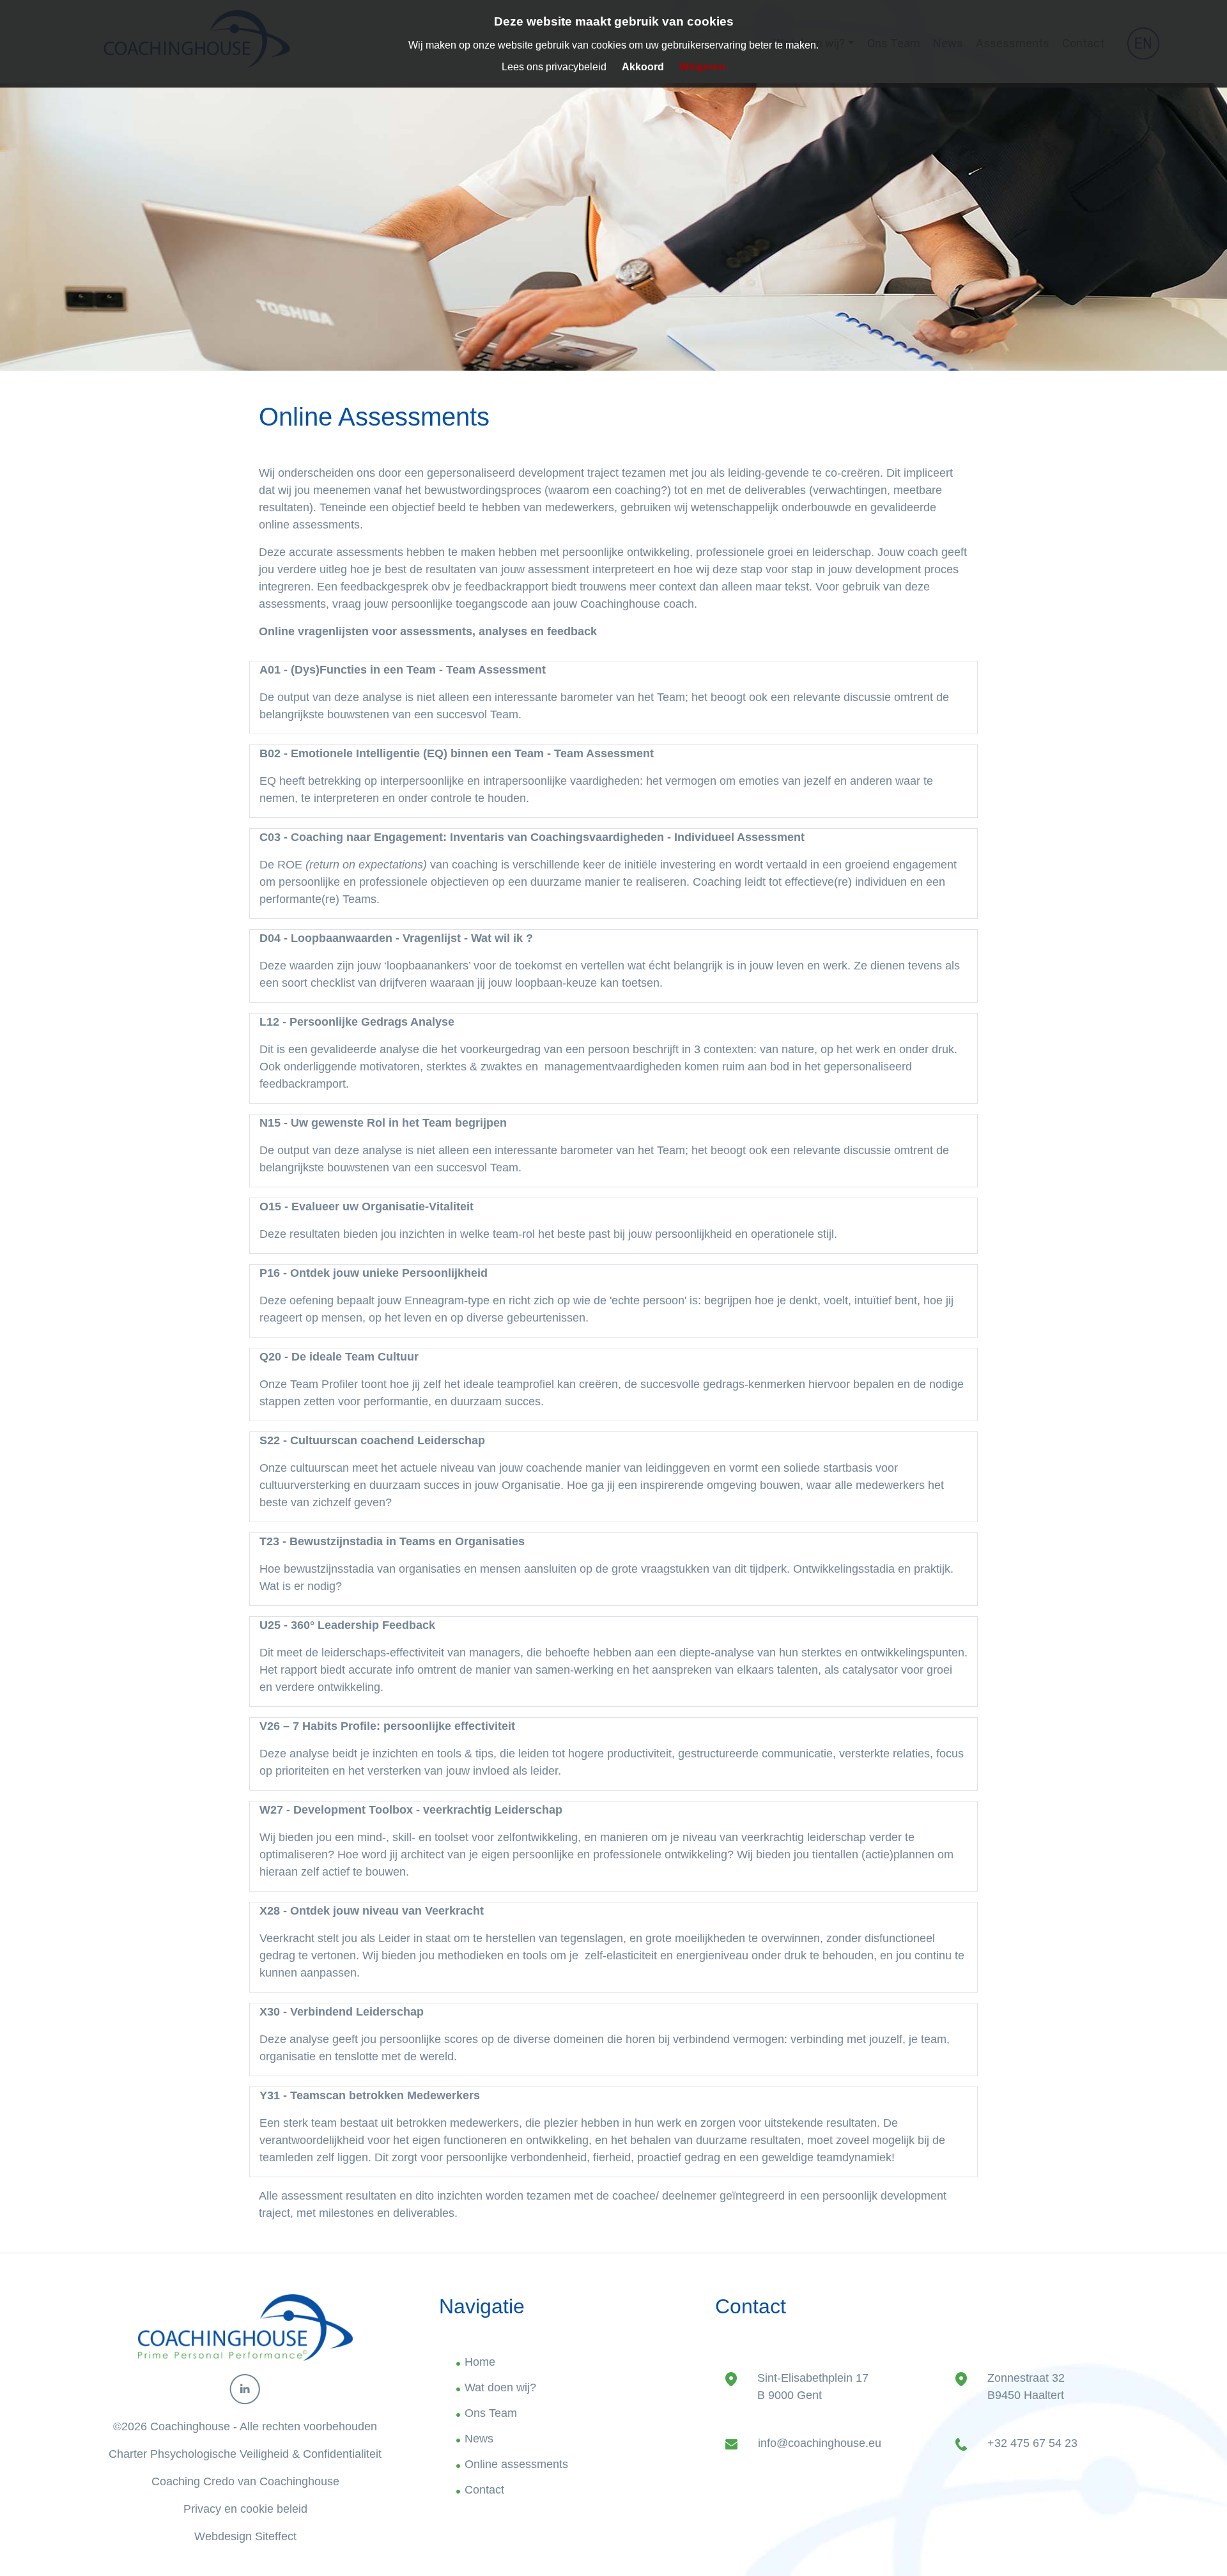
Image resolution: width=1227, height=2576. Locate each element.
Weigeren (702, 67)
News (479, 2439)
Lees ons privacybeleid (554, 67)
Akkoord (643, 67)
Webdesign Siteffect (245, 2536)
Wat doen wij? (500, 2387)
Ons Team (491, 2413)
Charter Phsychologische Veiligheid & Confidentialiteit (245, 2454)
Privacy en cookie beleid (245, 2509)
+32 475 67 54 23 (1032, 2443)
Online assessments (516, 2464)
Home (480, 2362)
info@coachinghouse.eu (820, 2443)
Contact (484, 2490)
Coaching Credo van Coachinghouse (245, 2481)
